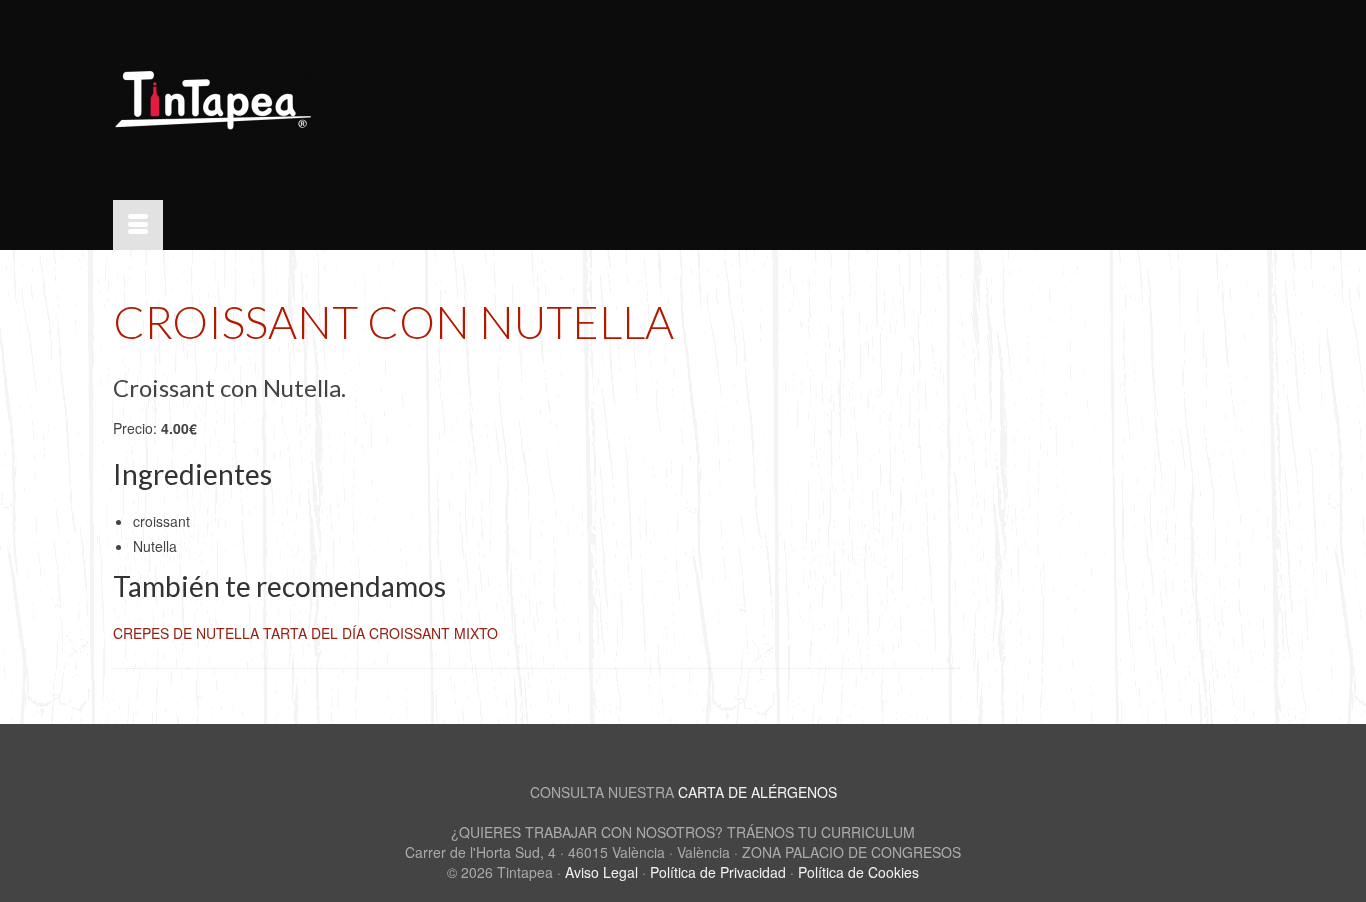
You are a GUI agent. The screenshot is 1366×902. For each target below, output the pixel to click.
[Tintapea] (293, 100)
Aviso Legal (601, 872)
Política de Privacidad (718, 872)
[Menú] (138, 225)
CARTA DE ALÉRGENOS (757, 792)
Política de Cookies (858, 872)
